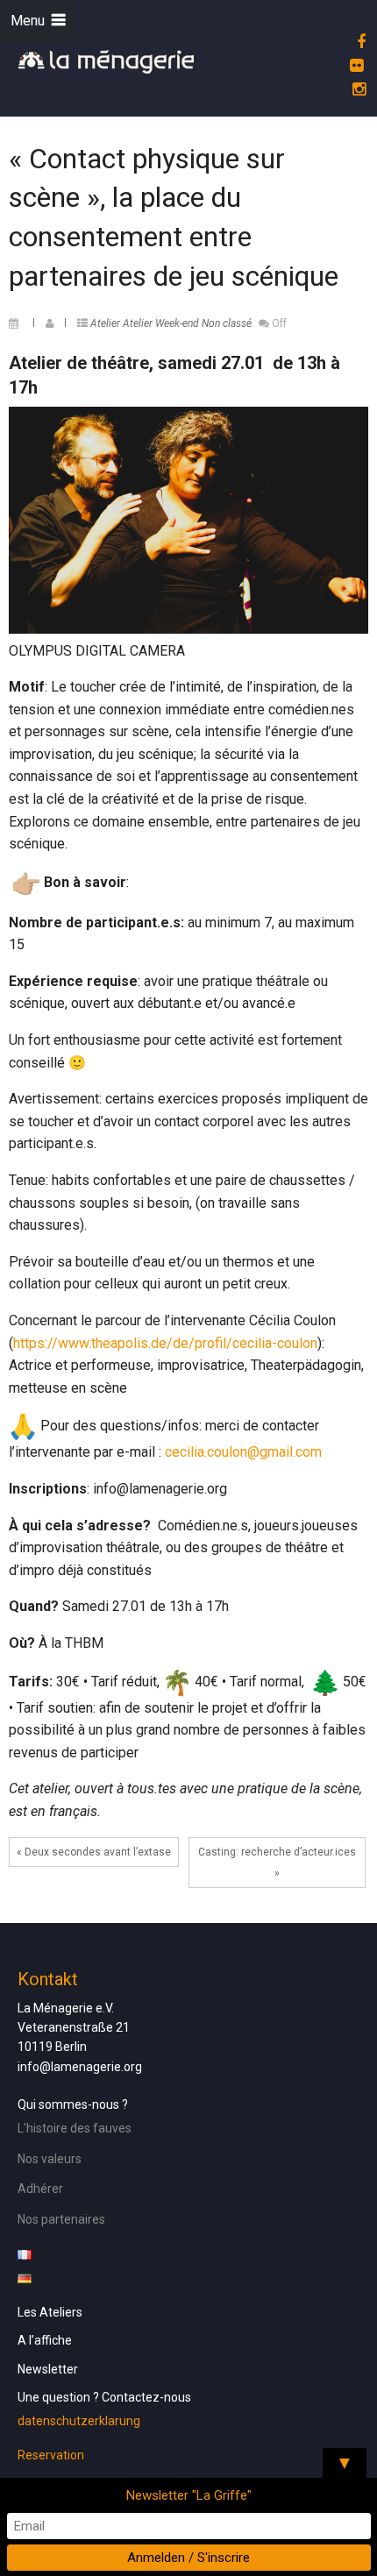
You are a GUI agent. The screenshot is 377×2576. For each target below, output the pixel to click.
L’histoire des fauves (75, 2128)
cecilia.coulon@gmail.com (243, 1452)
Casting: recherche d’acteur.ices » (277, 1863)
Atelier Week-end (161, 323)
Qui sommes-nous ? (73, 2104)
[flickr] (354, 65)
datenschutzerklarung (79, 2421)
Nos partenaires (61, 2219)
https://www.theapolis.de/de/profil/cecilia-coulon (165, 1343)
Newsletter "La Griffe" (189, 2495)
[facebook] (359, 42)
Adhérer (40, 2189)
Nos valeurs (50, 2159)
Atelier (105, 323)
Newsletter (48, 2369)
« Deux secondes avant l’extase (94, 1852)
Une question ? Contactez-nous (104, 2397)
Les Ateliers (50, 2312)
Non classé (227, 323)
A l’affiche (45, 2340)
